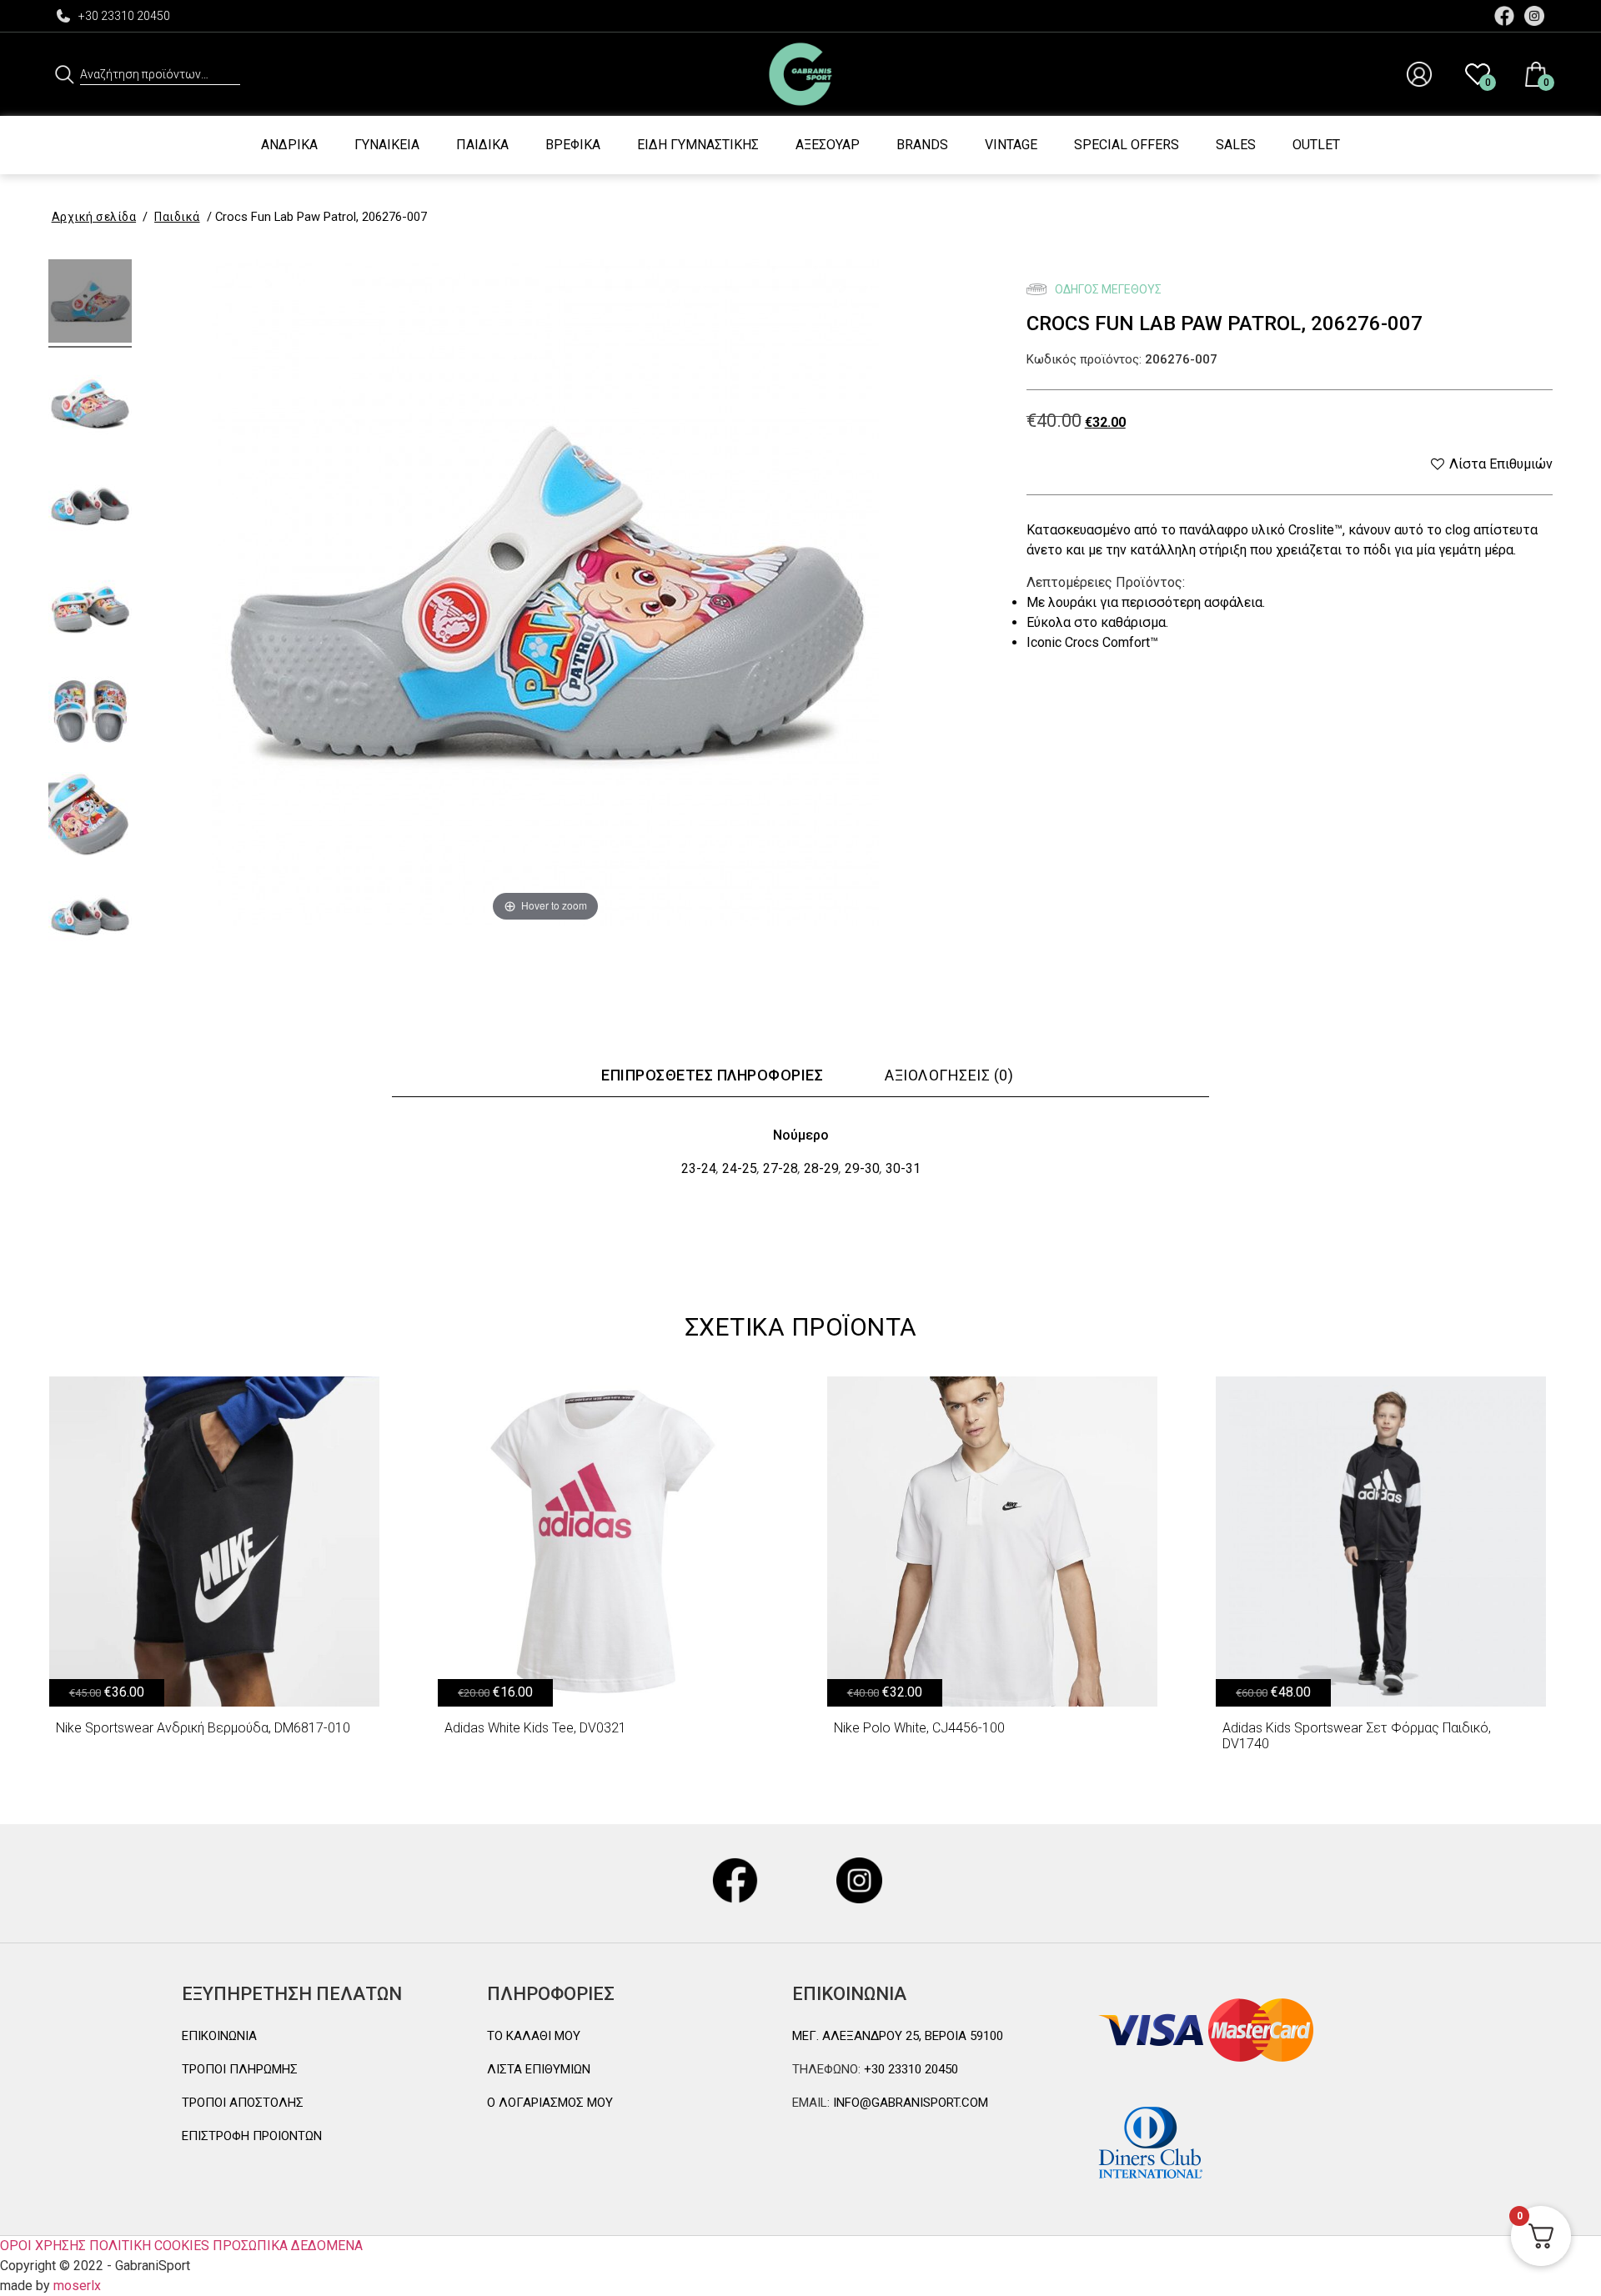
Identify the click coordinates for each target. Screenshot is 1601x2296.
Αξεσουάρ (828, 145)
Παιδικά (482, 145)
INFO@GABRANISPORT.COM (909, 2103)
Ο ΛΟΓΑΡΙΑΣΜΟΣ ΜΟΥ (550, 2103)
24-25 (740, 1168)
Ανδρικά (289, 145)
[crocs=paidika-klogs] (90, 303)
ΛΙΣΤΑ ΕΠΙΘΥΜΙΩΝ (539, 2069)
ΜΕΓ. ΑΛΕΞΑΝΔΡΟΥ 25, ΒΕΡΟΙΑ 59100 (898, 2036)
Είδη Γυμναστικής (698, 145)
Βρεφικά (573, 145)
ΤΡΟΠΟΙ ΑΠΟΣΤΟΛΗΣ (243, 2103)
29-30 (862, 1168)
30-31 (903, 1168)
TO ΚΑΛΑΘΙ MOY (534, 2036)
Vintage (1011, 145)
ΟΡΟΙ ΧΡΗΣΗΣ (43, 2246)
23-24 (699, 1168)
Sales (1236, 145)
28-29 (821, 1168)
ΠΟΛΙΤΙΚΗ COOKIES (149, 2246)
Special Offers (1127, 145)
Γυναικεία (387, 145)
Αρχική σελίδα (94, 217)
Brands (922, 145)
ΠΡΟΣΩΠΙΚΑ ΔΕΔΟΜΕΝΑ (288, 2246)
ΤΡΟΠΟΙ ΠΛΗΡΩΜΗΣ (240, 2069)
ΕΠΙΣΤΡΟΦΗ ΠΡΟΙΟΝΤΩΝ (252, 2136)
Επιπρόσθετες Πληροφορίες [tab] (712, 1075)
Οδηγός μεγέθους (1107, 289)
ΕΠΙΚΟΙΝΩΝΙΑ (219, 2036)
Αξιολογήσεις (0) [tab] (949, 1075)
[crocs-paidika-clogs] (90, 406)
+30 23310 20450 (124, 16)
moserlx (77, 2286)
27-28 (780, 1168)
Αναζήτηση (65, 74)
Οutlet (1316, 145)
